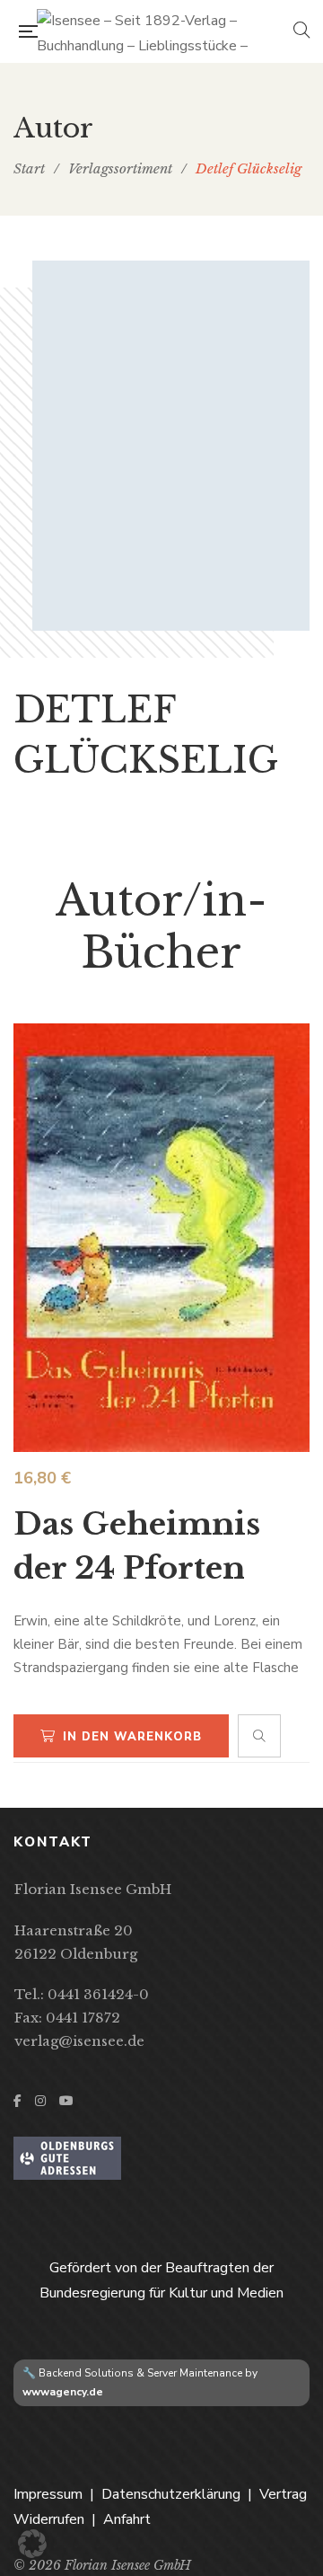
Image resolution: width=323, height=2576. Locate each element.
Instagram (40, 2101)
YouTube (66, 2101)
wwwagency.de (63, 2392)
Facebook (17, 2101)
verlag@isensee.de (79, 2041)
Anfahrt (127, 2519)
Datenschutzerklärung (171, 2494)
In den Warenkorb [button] (132, 1737)
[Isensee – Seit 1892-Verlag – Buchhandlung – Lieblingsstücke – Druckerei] (165, 31)
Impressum (48, 2494)
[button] (32, 2544)
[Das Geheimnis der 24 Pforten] (161, 1238)
